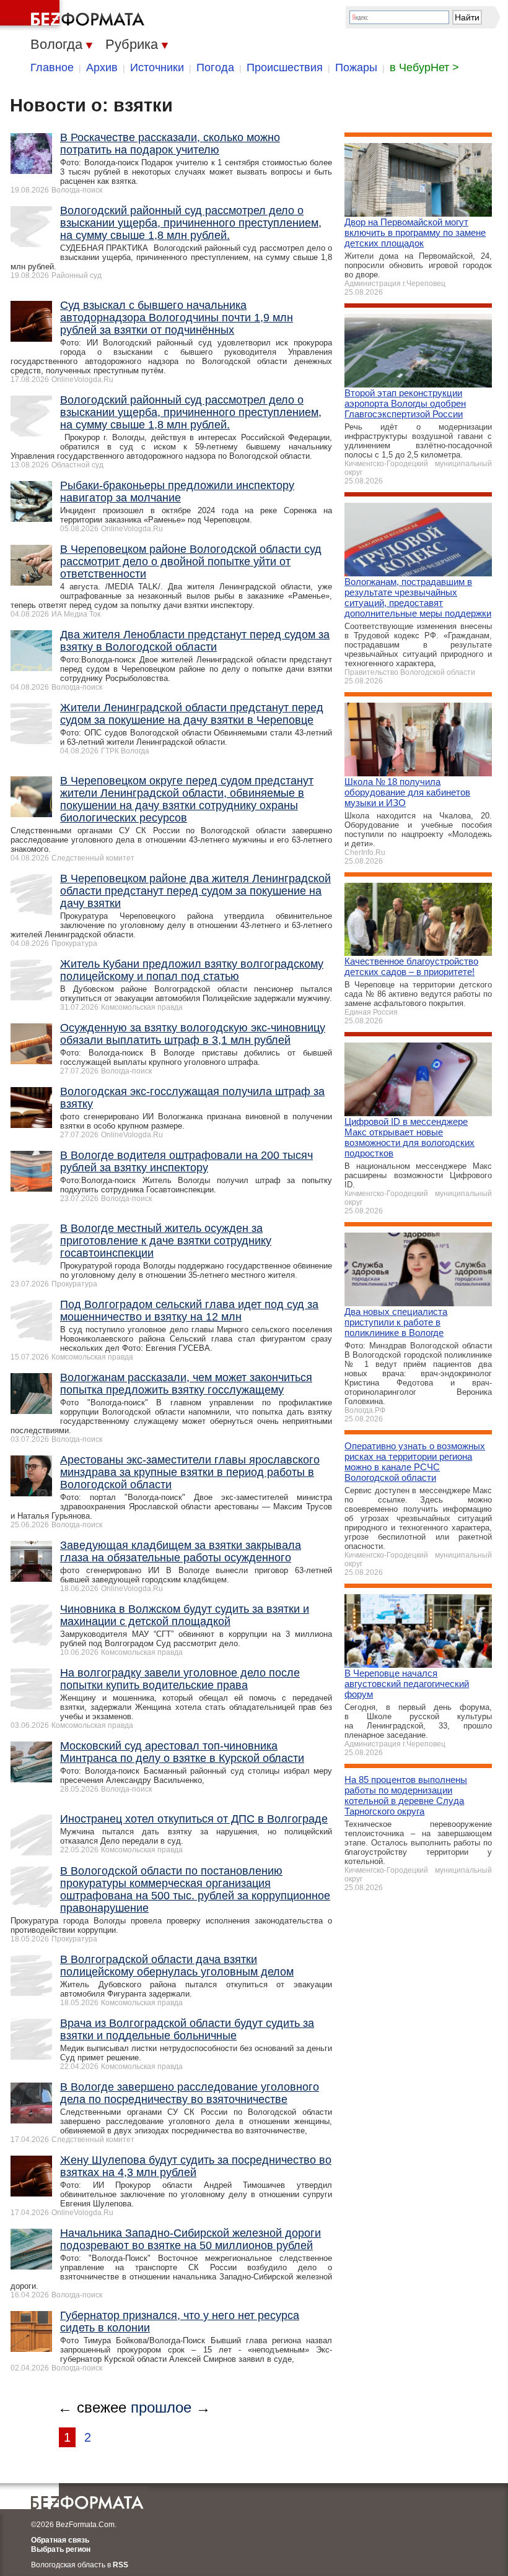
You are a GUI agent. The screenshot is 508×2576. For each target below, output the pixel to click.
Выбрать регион (61, 2549)
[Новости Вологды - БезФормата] (74, 15)
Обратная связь (60, 2540)
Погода (215, 67)
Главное (52, 67)
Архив (102, 67)
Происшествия (285, 67)
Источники (157, 67)
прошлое (161, 2407)
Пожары (356, 67)
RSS (120, 2565)
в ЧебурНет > (424, 67)
